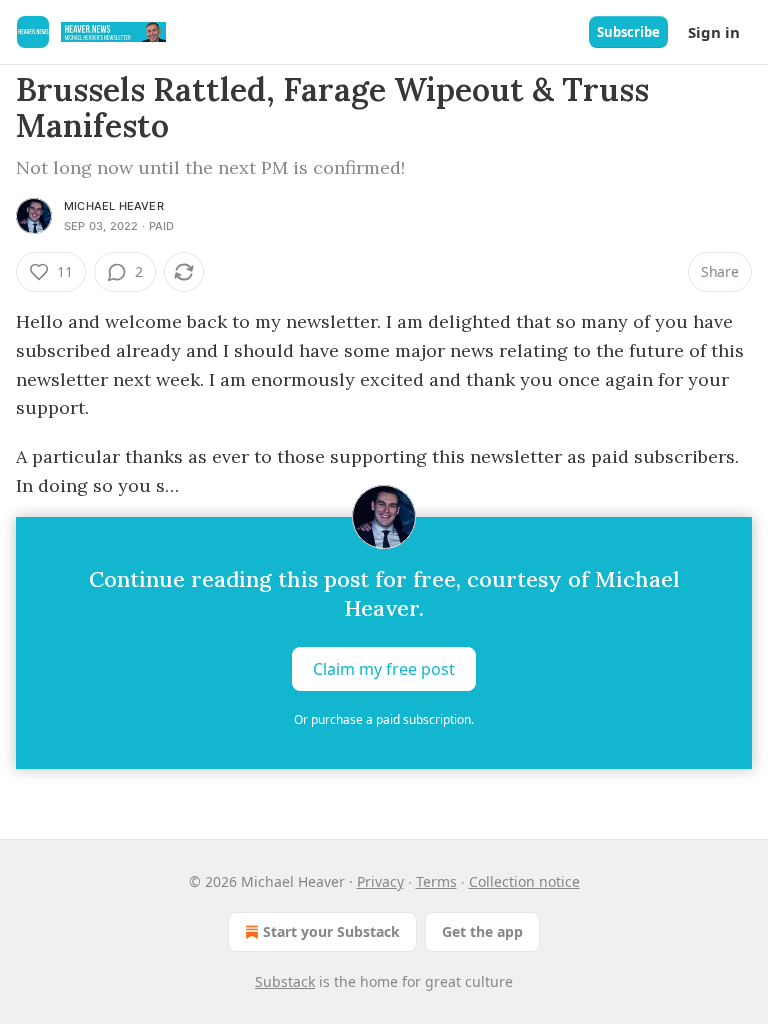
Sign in (714, 32)
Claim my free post (384, 669)
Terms (436, 881)
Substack (285, 981)
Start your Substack (331, 931)
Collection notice (524, 881)
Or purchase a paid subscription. (384, 719)
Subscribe (628, 32)
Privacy (380, 881)
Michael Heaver (114, 206)
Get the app (482, 931)
